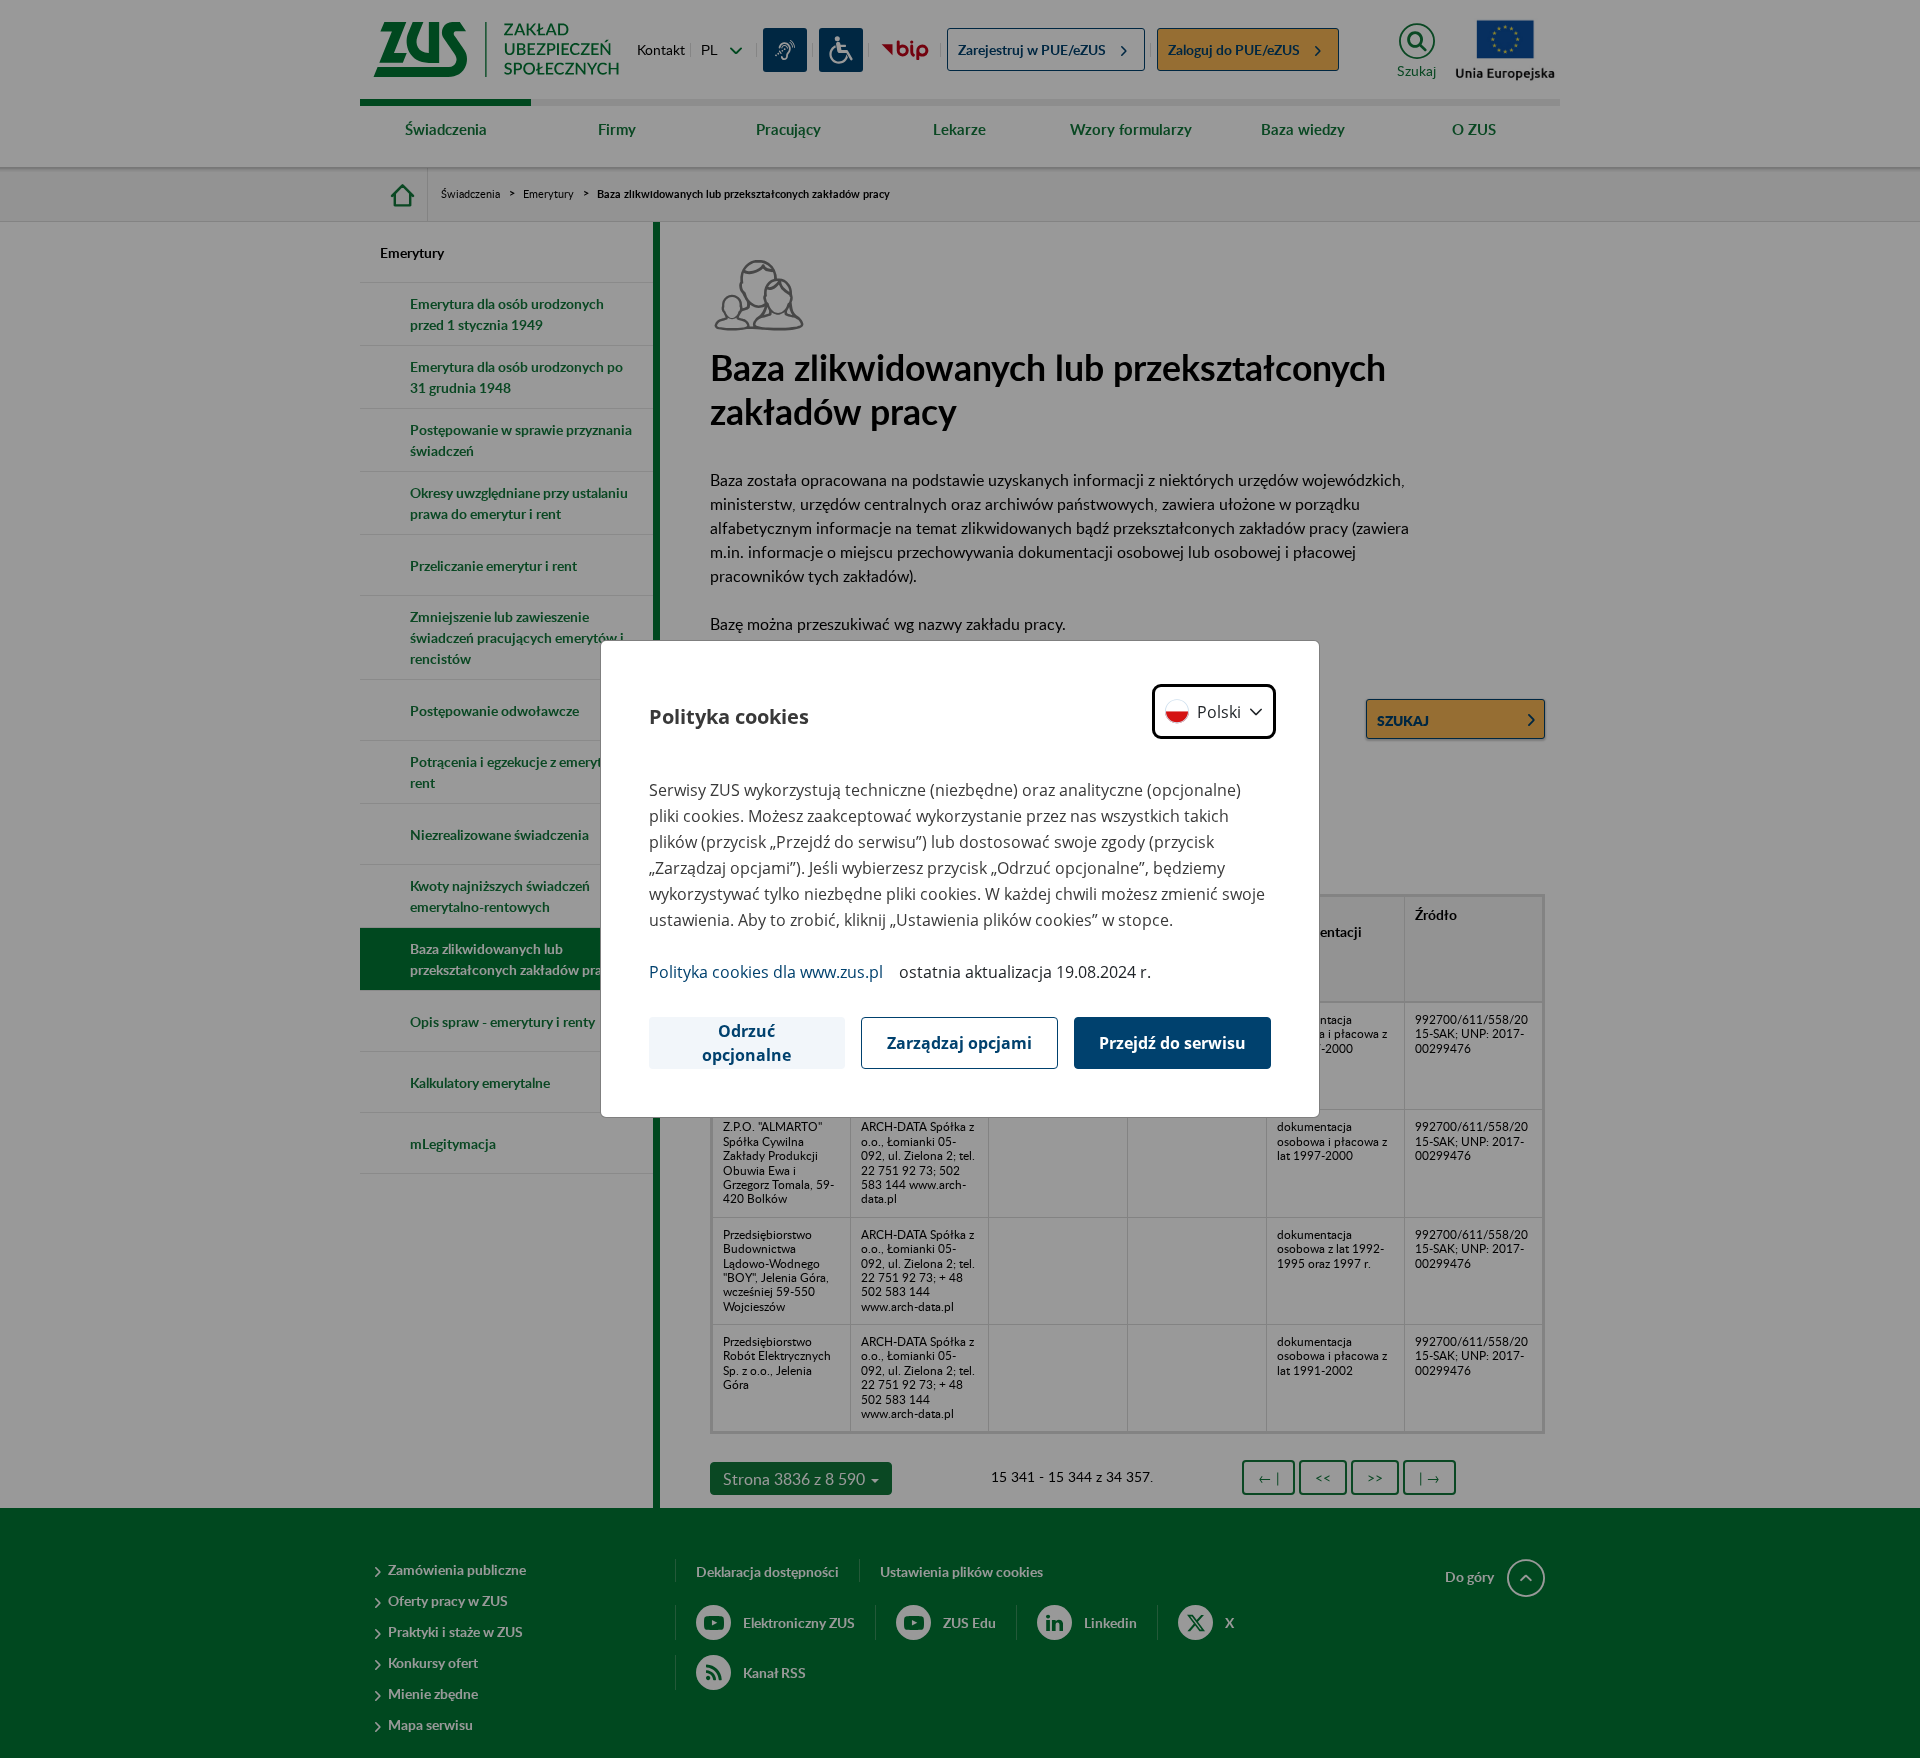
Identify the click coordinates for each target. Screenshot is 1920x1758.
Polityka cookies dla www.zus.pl (766, 972)
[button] (1214, 711)
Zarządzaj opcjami (959, 1043)
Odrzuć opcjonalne (746, 1043)
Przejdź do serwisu (1172, 1043)
